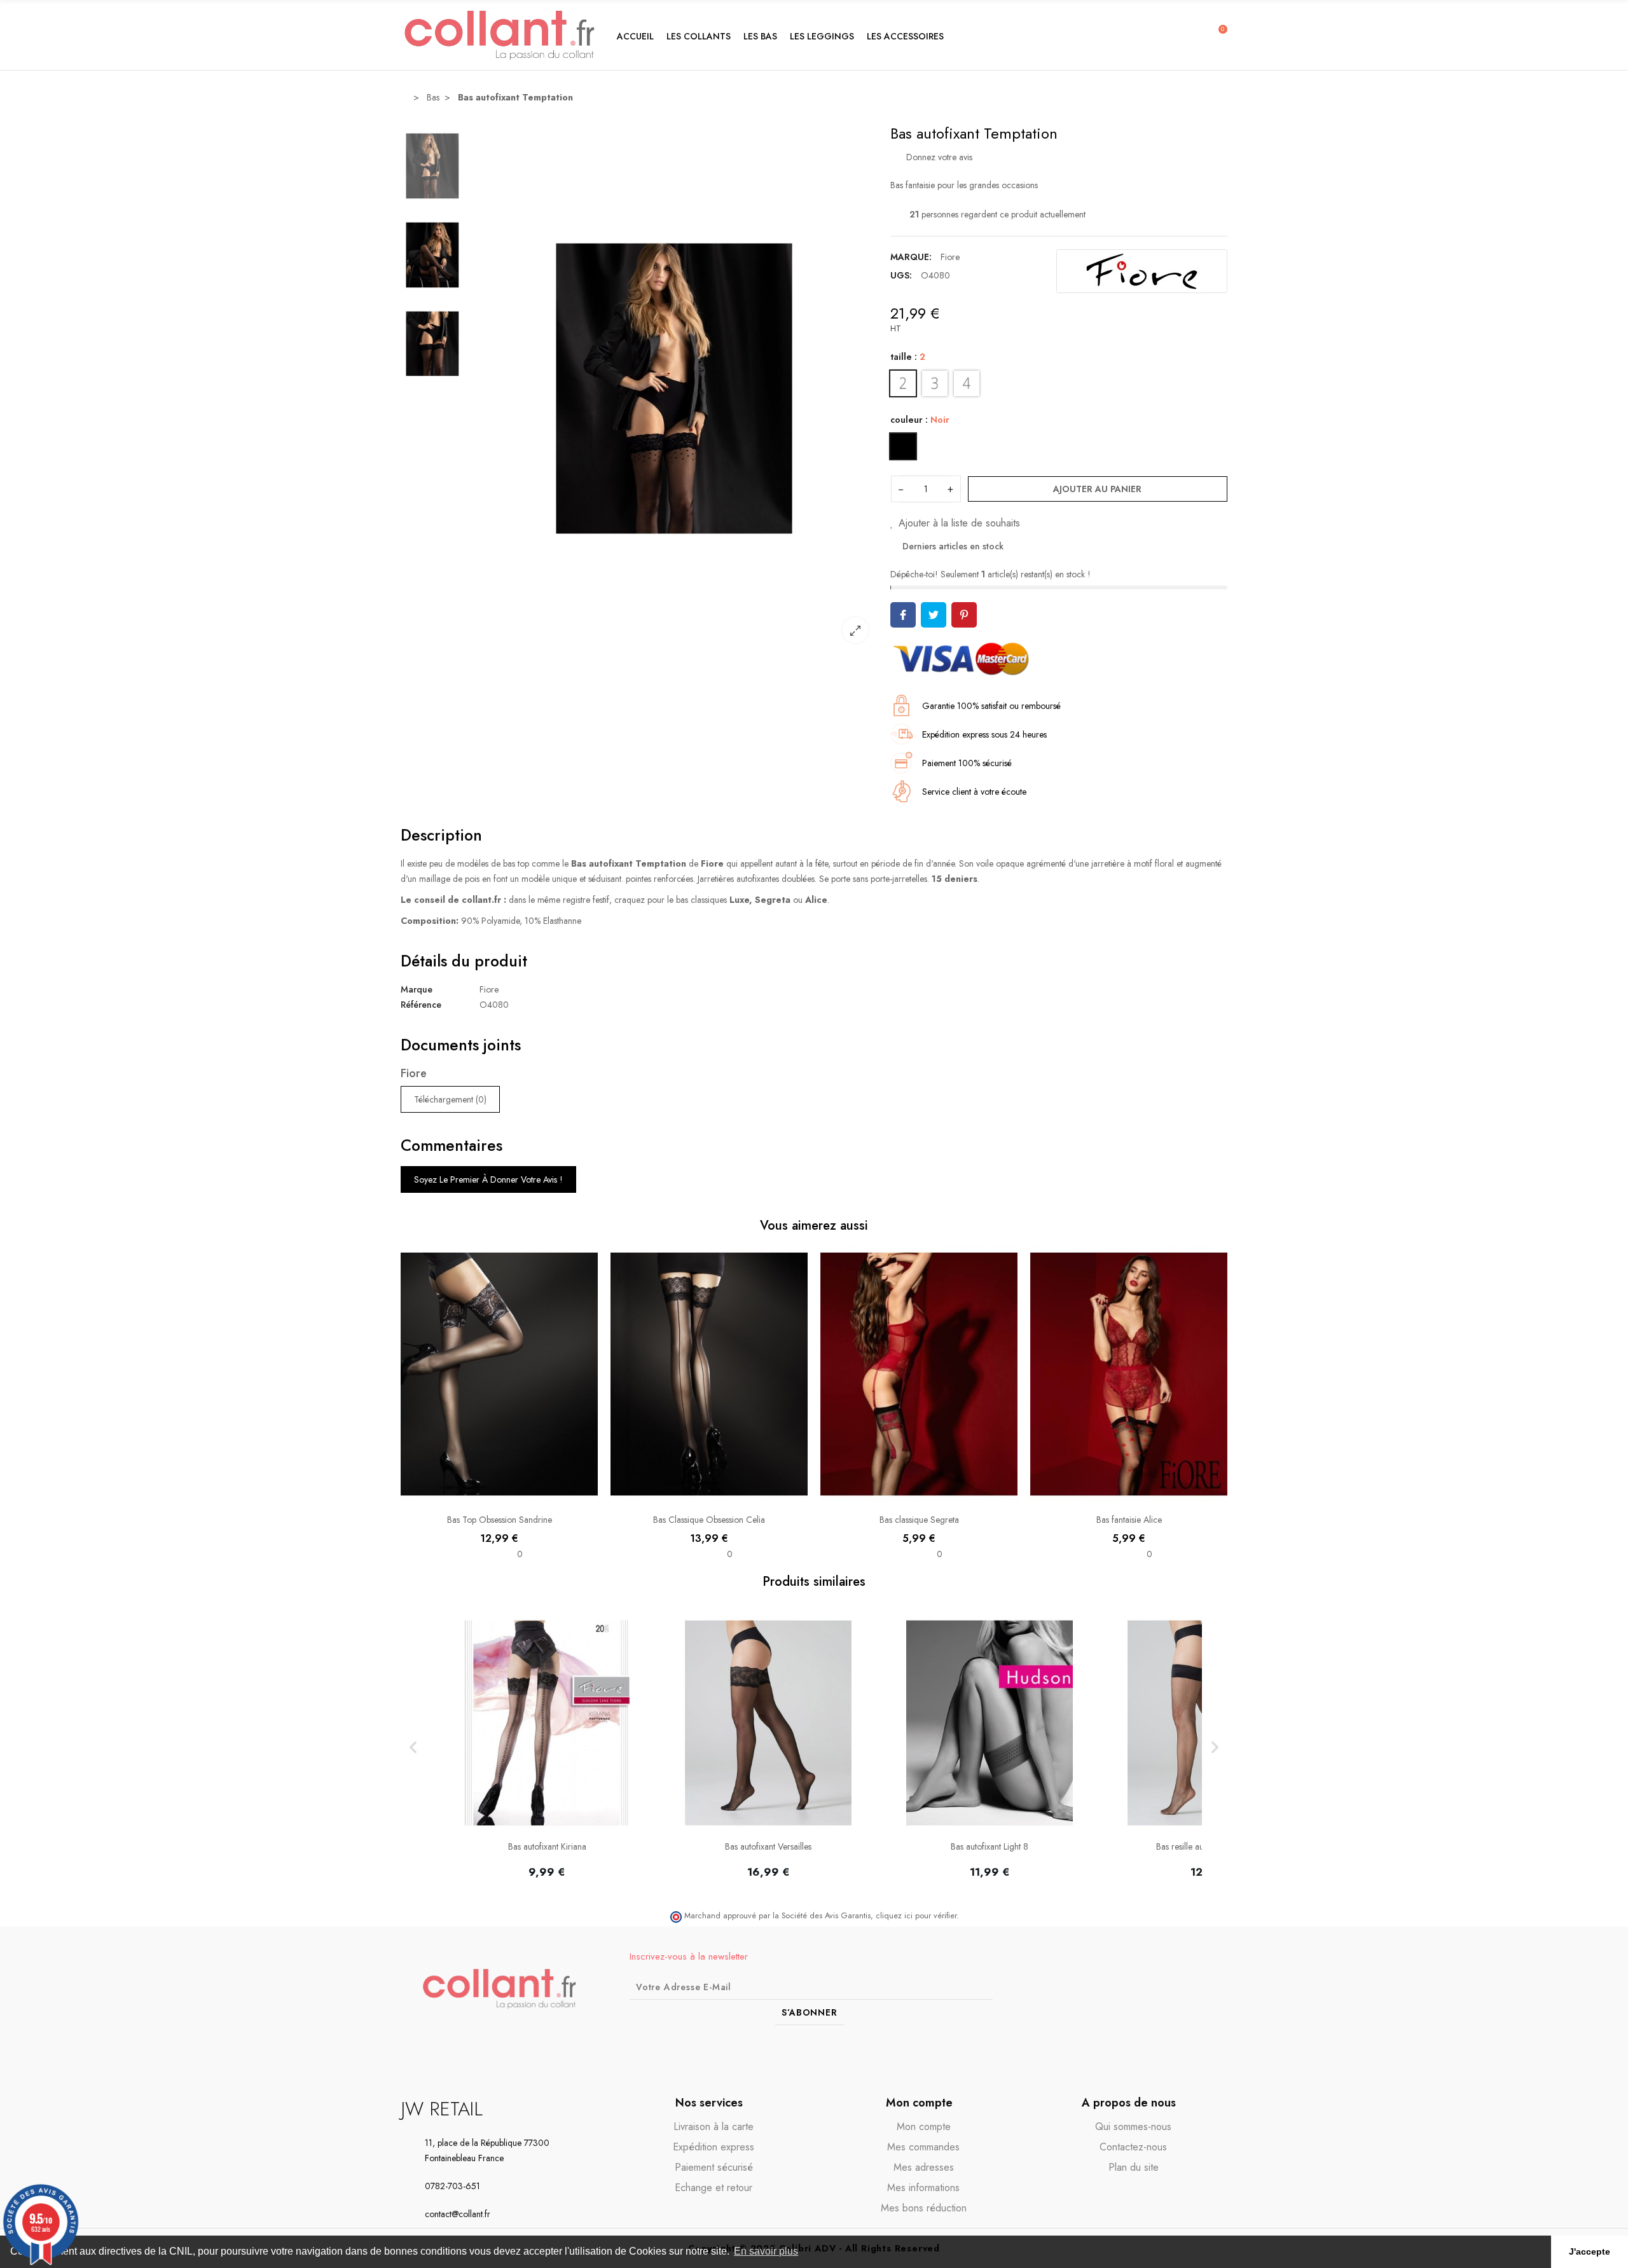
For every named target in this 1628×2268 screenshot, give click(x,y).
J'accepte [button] (1590, 2251)
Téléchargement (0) (450, 1099)
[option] (674, 388)
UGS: (901, 275)
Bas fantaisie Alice (1129, 1520)
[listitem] (547, 1748)
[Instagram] (1192, 1989)
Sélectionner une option (500, 1496)
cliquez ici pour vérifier (916, 1916)
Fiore (950, 257)
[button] (699, 35)
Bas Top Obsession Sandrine (500, 1520)
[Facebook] (1169, 1989)
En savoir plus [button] (766, 2251)
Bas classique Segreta (919, 1520)
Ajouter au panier (1097, 489)
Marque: (911, 257)
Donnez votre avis (938, 157)
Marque (417, 989)
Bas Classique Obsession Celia (709, 1520)
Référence (421, 1005)
